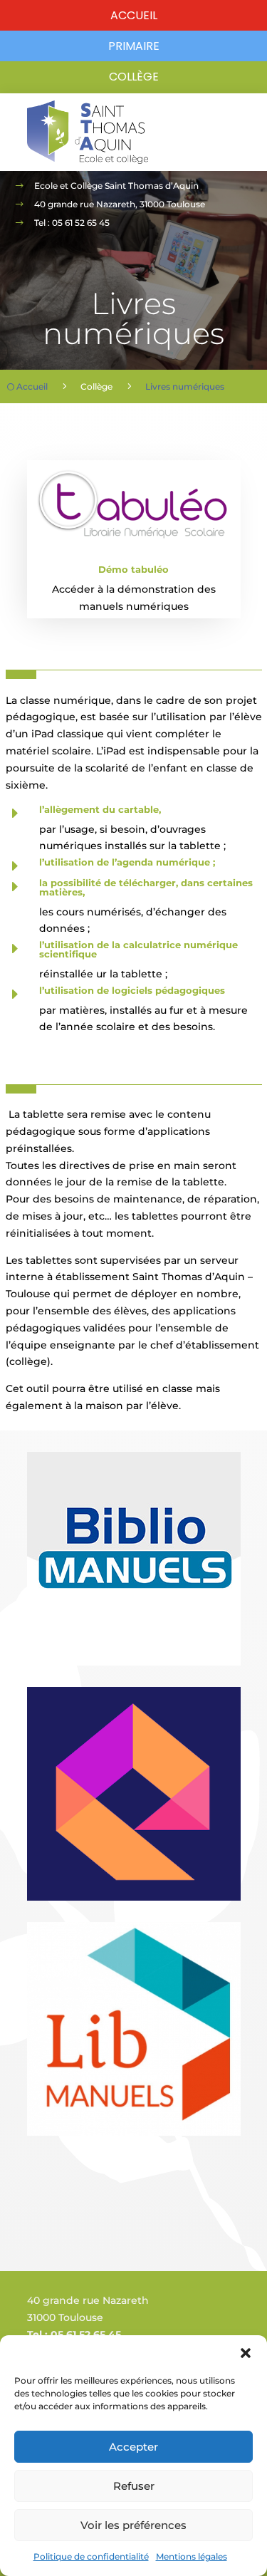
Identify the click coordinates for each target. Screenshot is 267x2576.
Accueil (134, 15)
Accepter (133, 2447)
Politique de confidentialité (91, 2556)
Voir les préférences (133, 2525)
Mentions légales (192, 2556)
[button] (246, 2353)
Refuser (134, 2486)
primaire (134, 46)
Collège (134, 77)
